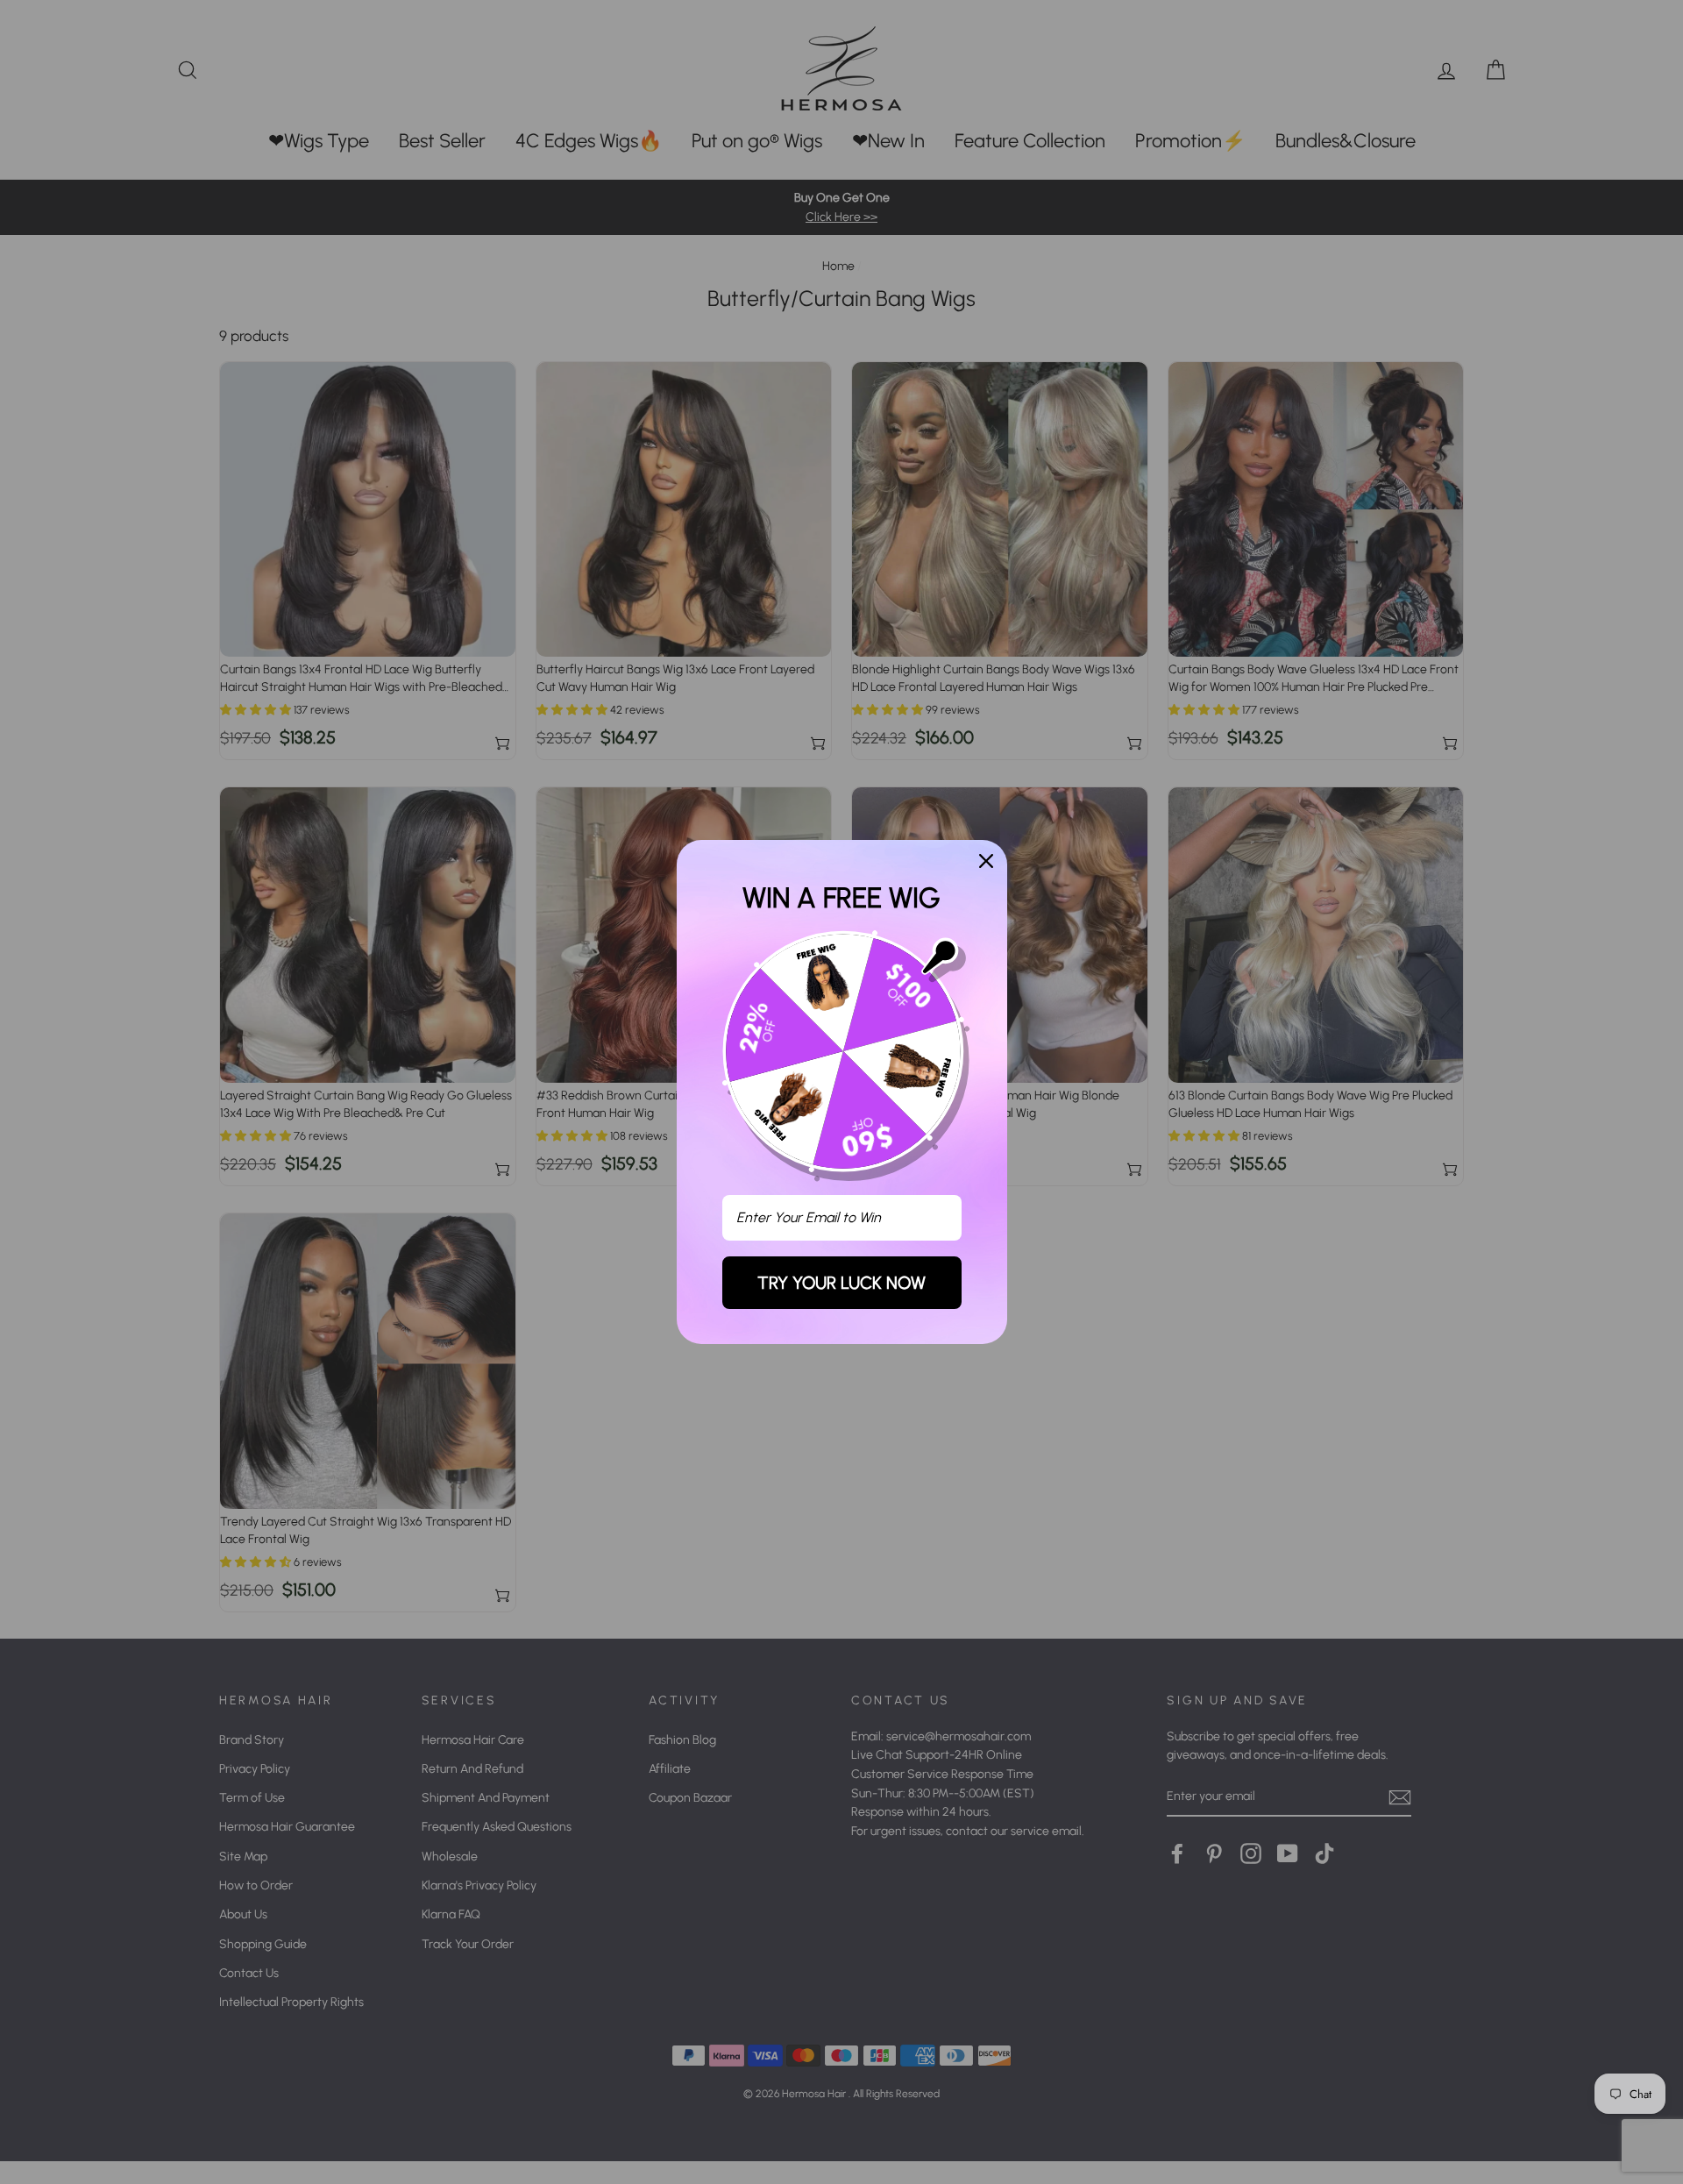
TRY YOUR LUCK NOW (841, 1283)
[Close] (986, 861)
